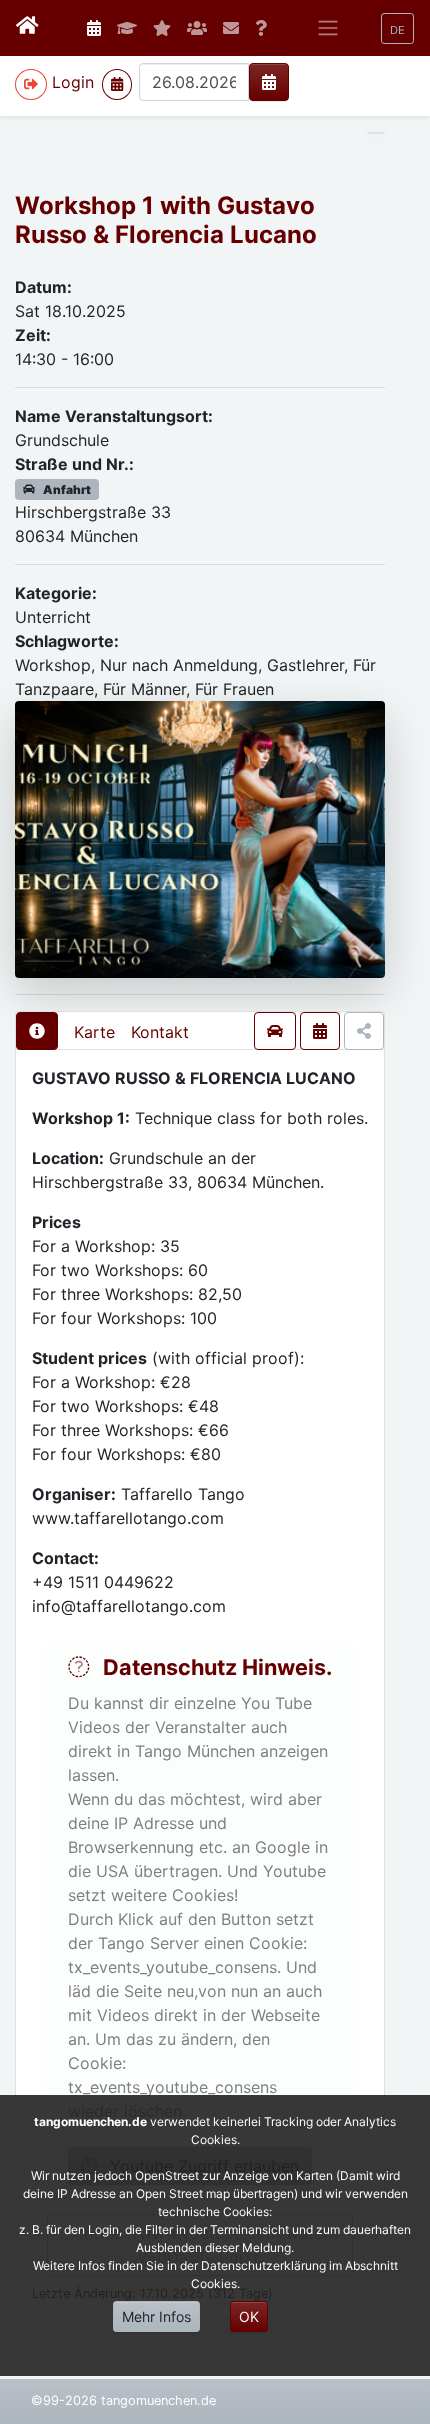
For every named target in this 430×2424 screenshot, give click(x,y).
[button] (397, 28)
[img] (269, 82)
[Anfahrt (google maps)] (275, 1031)
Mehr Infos (156, 2316)
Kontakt (160, 1032)
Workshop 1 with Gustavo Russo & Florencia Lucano (166, 220)
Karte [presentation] (94, 1032)
